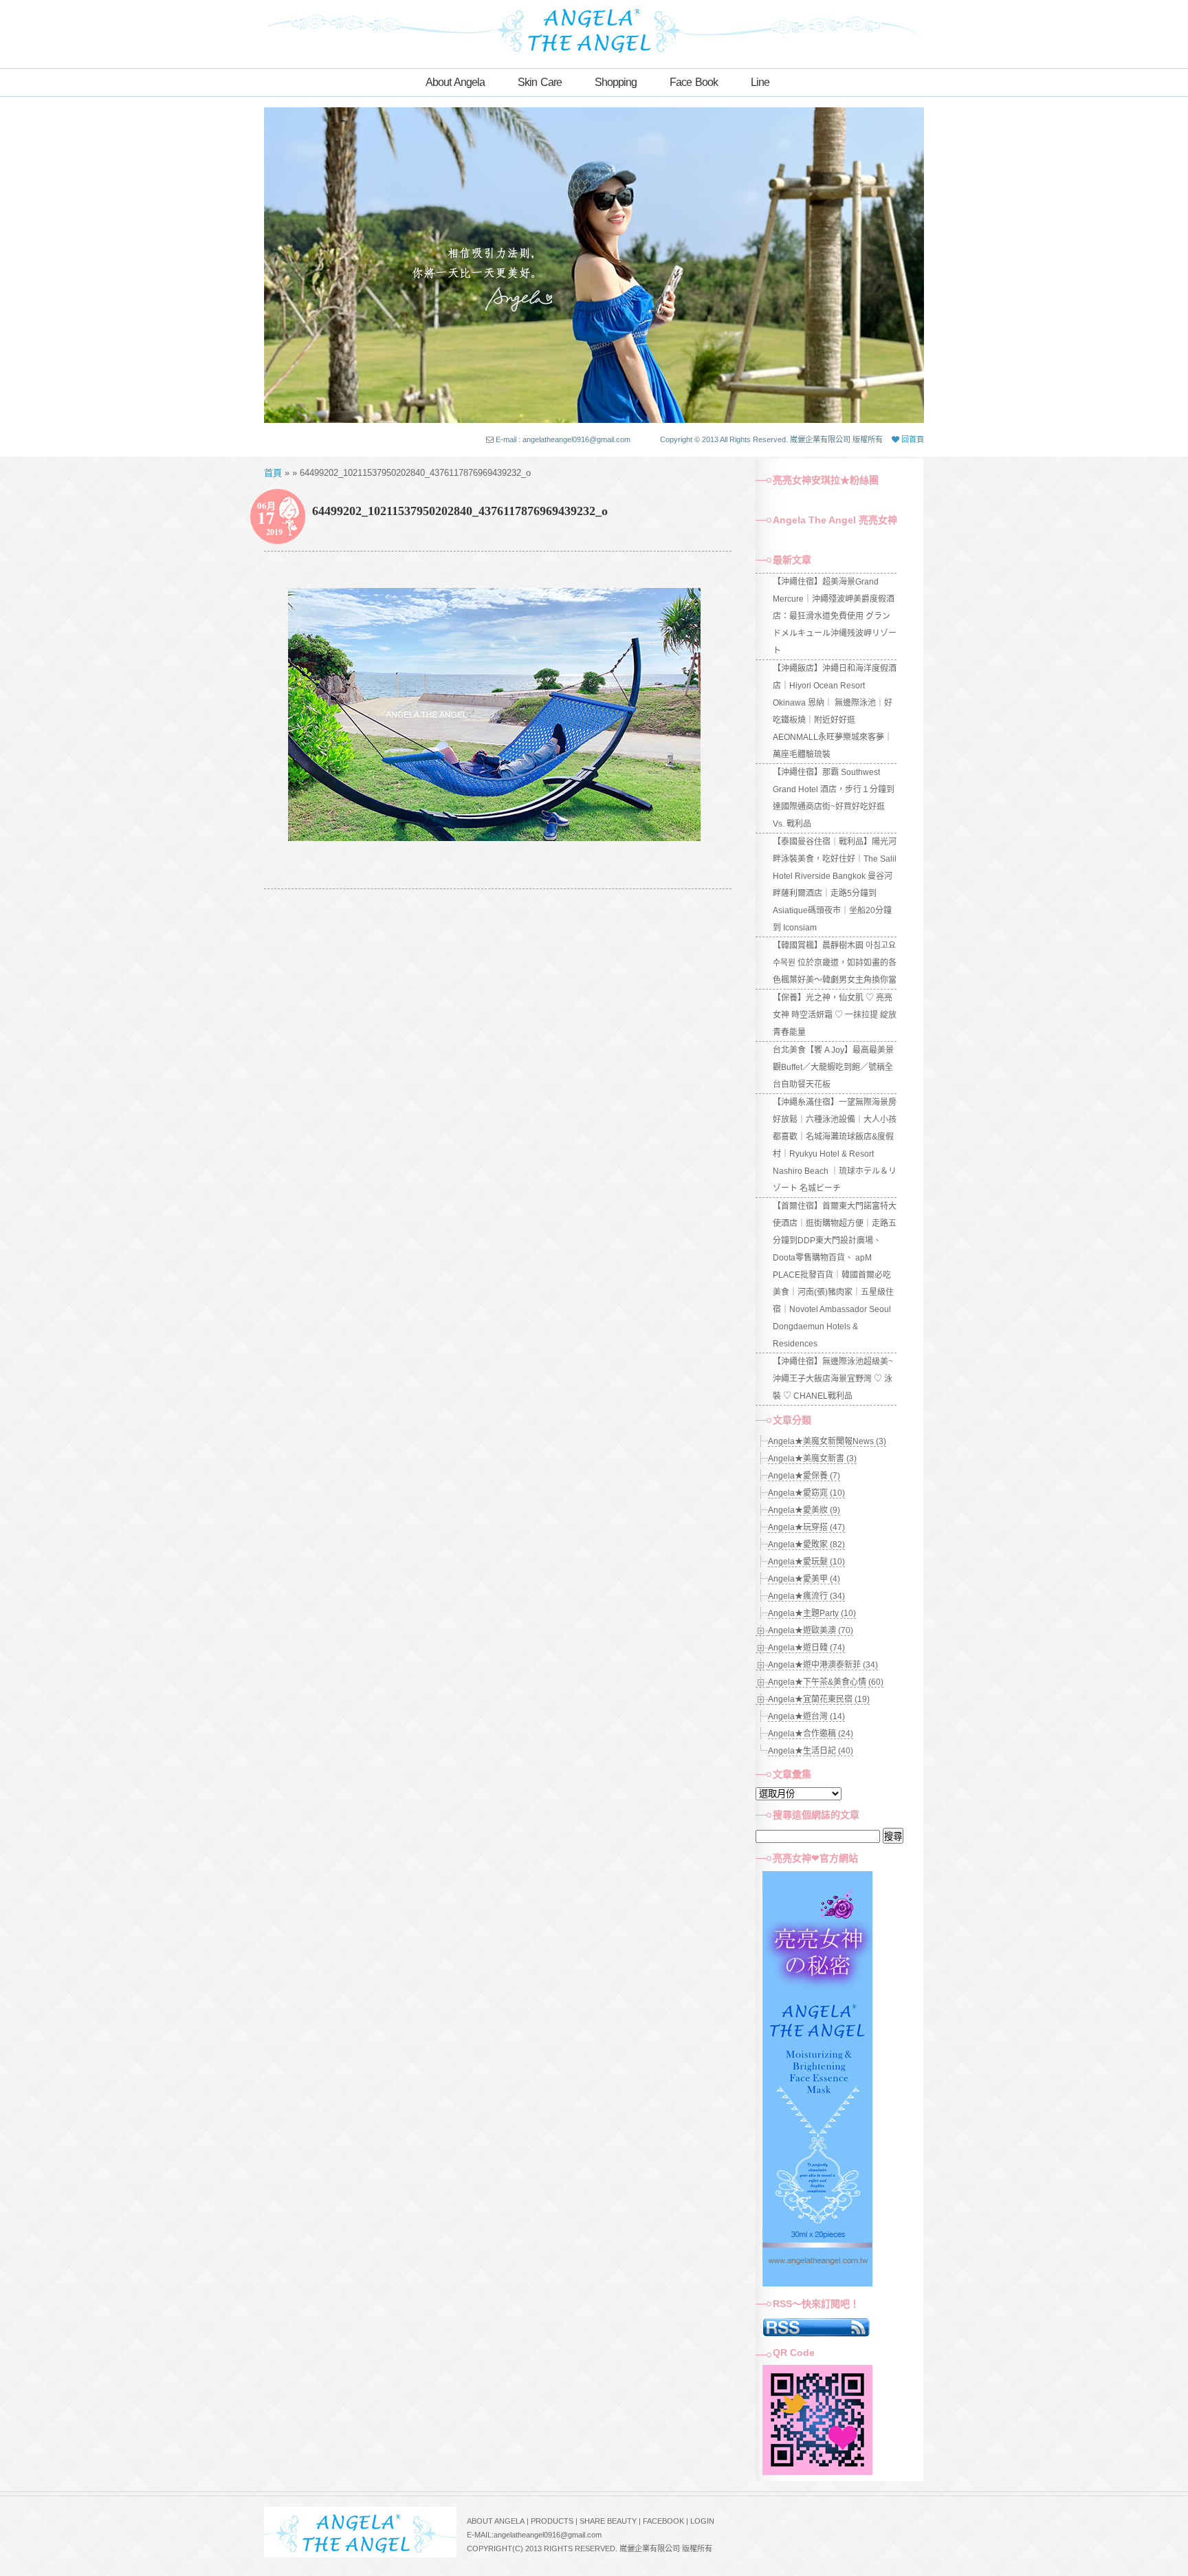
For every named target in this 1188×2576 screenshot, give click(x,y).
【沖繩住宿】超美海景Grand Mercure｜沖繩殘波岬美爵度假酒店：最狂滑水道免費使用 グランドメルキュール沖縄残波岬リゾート (835, 616)
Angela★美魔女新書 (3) (812, 1459)
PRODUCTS (552, 2521)
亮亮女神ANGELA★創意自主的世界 (594, 29)
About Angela (455, 82)
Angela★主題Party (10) (812, 1613)
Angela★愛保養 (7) (804, 1476)
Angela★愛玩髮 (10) (806, 1562)
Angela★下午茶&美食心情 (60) (826, 1682)
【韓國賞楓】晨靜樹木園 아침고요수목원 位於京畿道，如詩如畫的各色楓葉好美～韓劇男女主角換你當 (835, 963)
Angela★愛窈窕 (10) (806, 1493)
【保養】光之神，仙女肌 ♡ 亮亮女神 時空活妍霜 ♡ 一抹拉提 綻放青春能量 (835, 1015)
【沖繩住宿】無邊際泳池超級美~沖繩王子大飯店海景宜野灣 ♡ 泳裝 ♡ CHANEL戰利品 (833, 1379)
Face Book (694, 82)
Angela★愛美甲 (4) (804, 1579)
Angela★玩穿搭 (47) (806, 1527)
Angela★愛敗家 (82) (806, 1544)
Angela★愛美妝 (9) (804, 1510)
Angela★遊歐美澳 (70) (811, 1630)
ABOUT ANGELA (496, 2521)
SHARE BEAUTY (608, 2521)
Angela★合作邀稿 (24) (811, 1734)
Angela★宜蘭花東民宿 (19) (819, 1699)
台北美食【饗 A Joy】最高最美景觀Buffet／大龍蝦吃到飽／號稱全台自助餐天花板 (833, 1067)
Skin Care (540, 82)
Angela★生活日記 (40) (811, 1751)
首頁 (273, 473)
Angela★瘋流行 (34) (806, 1596)
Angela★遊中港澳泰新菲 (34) (823, 1665)
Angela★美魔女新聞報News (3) (827, 1441)
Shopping (616, 82)
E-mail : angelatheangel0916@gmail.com (563, 439)
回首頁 (912, 439)
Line (760, 82)
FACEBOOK (663, 2521)
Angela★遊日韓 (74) (806, 1648)
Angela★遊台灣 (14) (806, 1716)
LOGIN (702, 2521)
